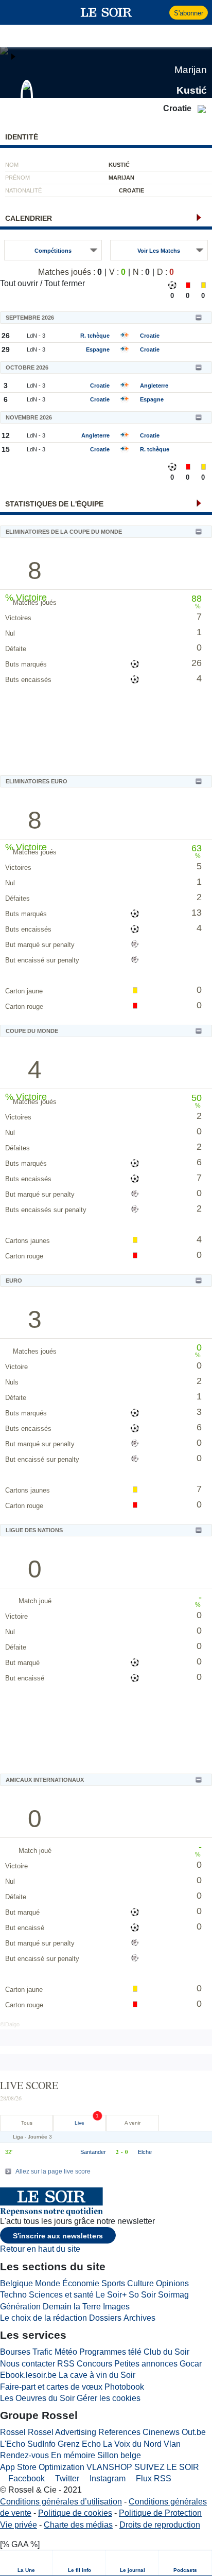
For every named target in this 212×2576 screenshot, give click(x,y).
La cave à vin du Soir (97, 2375)
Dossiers (105, 2318)
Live (79, 2123)
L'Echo (13, 2444)
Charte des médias (78, 2525)
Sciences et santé (61, 2295)
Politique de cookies (75, 2513)
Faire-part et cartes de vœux (51, 2387)
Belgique (16, 2283)
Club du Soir (166, 2352)
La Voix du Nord (132, 2444)
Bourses (15, 2352)
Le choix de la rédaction (43, 2318)
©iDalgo (10, 2024)
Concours (94, 2364)
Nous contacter (28, 2364)
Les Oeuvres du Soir (37, 2398)
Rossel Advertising (62, 2432)
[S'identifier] (160, 12)
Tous (27, 2123)
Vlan (172, 2444)
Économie (81, 2283)
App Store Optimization (42, 2467)
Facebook (25, 2478)
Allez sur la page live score (53, 2171)
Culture (140, 2283)
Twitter (66, 2478)
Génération (20, 2307)
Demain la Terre (72, 2307)
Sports (113, 2283)
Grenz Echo (79, 2444)
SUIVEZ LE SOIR (167, 2467)
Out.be (194, 2432)
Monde (48, 2283)
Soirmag (173, 2295)
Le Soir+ (111, 2295)
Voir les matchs (159, 251)
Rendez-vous (24, 2455)
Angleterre (154, 385)
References (119, 2432)
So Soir (142, 2295)
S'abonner (189, 13)
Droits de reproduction (160, 2525)
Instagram (107, 2478)
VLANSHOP (109, 2467)
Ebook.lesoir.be (28, 2375)
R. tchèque (95, 336)
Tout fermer (65, 283)
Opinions (172, 2283)
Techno (13, 2295)
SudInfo (41, 2444)
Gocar (191, 2364)
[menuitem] (26, 2563)
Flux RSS (153, 2478)
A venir (132, 2123)
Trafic (42, 2352)
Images (116, 2307)
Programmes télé (110, 2352)
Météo (66, 2352)
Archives (139, 2318)
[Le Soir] (106, 12)
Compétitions (53, 251)
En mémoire (73, 2455)
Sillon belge (119, 2455)
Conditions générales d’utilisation (61, 2502)
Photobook (124, 2387)
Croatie (150, 336)
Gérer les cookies (109, 2398)
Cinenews (161, 2432)
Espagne (98, 349)
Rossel (13, 2432)
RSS (66, 2364)
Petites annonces (146, 2364)
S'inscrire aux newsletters (58, 2236)
